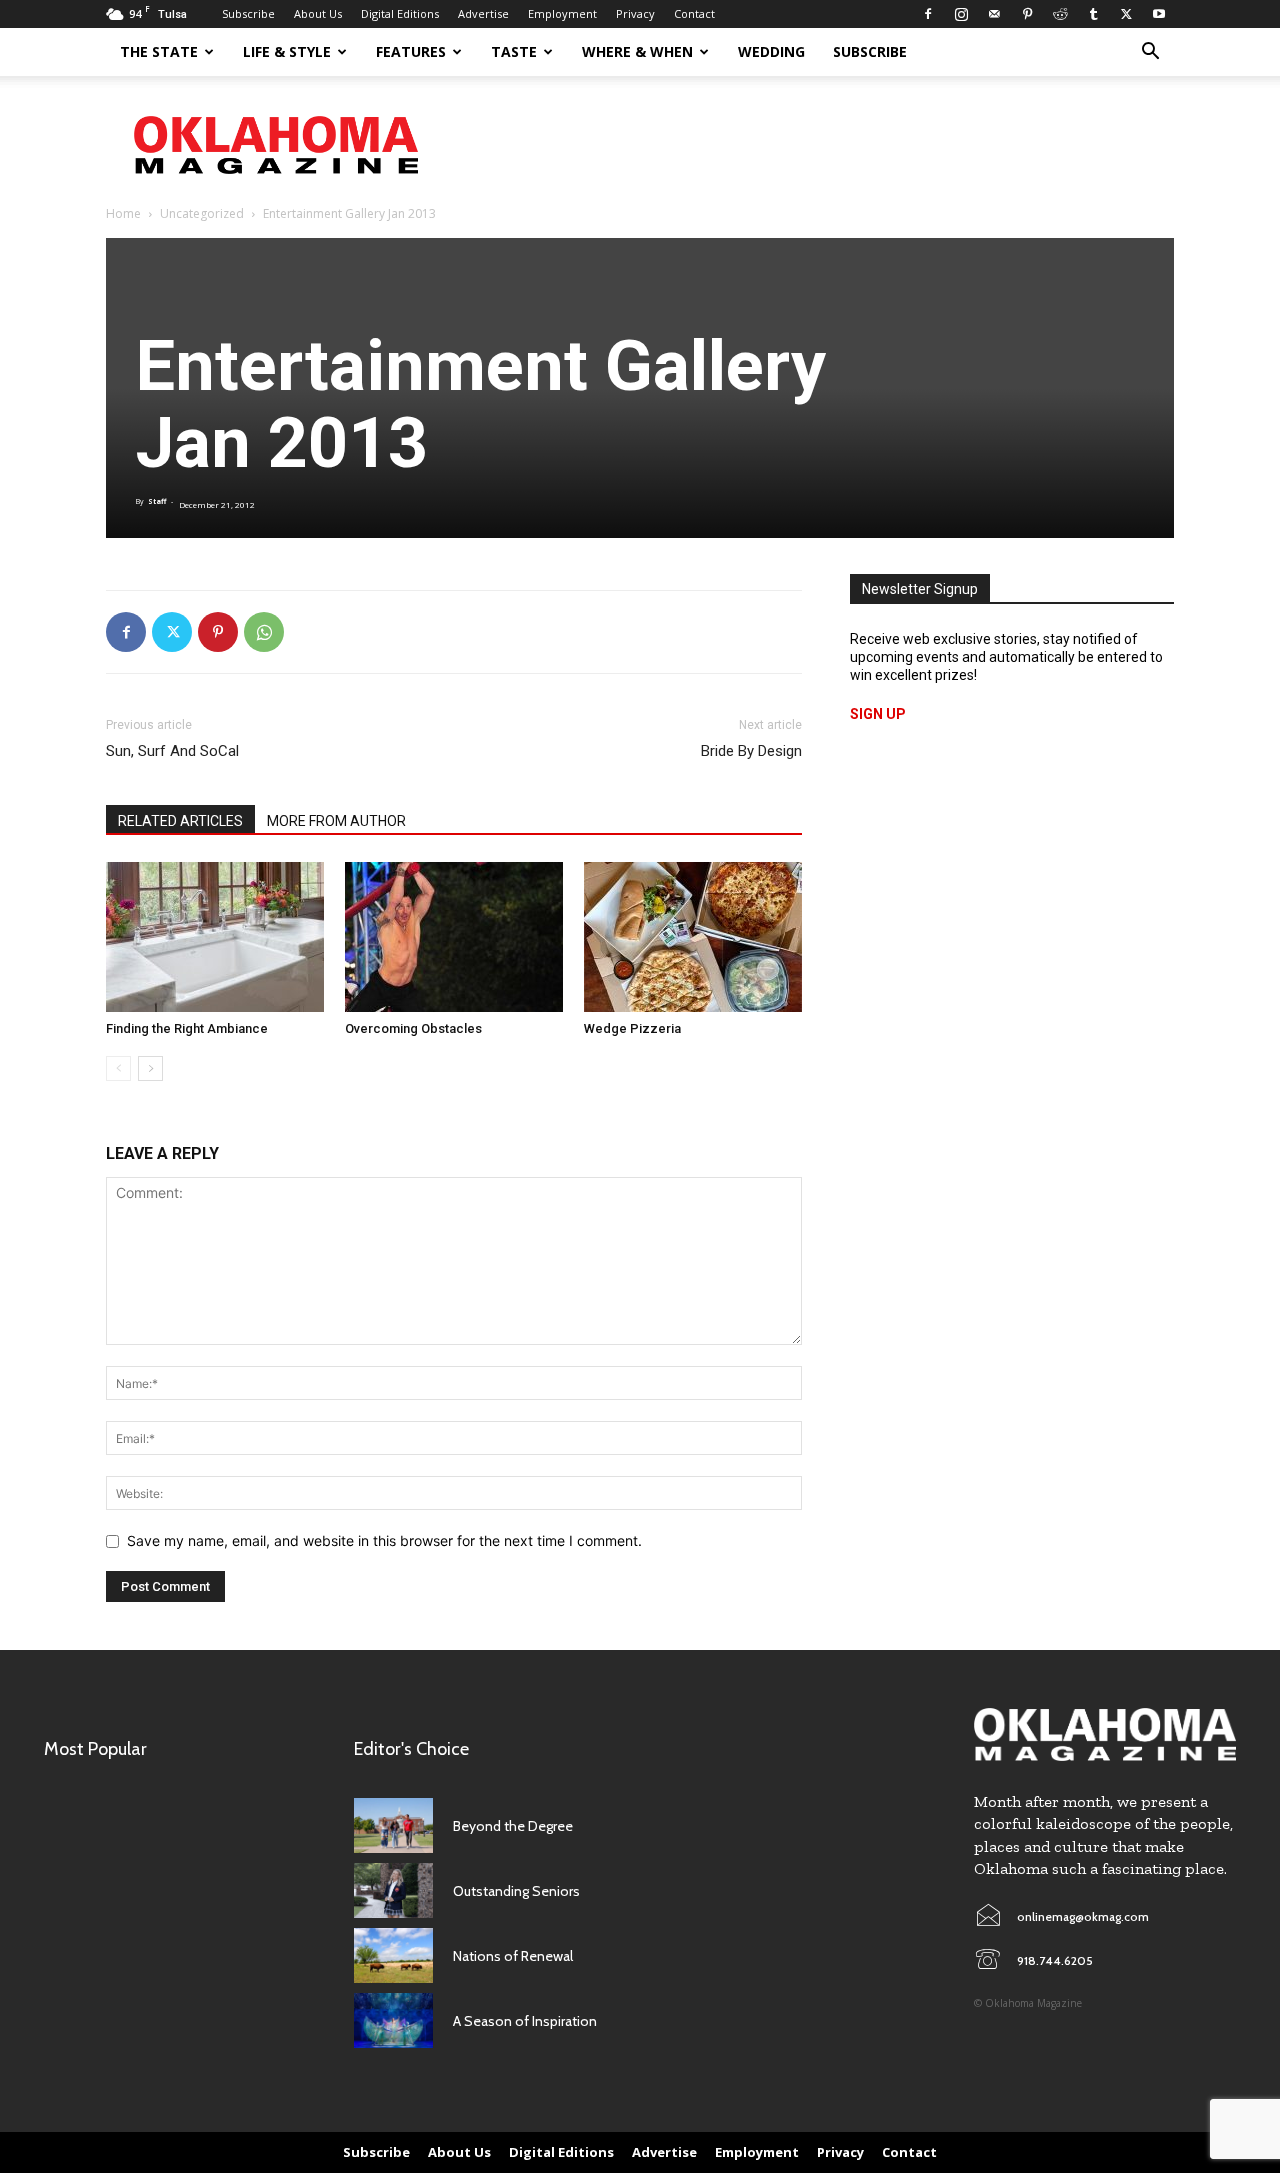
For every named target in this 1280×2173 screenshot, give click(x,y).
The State (159, 51)
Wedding (771, 51)
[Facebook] (928, 14)
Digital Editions (400, 13)
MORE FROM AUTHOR (336, 821)
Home (123, 213)
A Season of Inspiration (525, 2021)
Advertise (483, 13)
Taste (514, 51)
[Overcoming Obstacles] (454, 937)
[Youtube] (1159, 14)
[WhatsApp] (264, 632)
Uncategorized (202, 213)
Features (411, 51)
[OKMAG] (1105, 1734)
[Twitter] (1126, 14)
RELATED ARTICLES (180, 821)
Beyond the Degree (513, 1826)
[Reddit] (1060, 14)
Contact (694, 13)
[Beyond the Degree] (393, 1825)
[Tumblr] (1093, 14)
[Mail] (994, 14)
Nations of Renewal (513, 1956)
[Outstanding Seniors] (393, 1890)
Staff (157, 501)
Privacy (635, 13)
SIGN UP (878, 714)
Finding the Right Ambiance (187, 1028)
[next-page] (150, 1068)
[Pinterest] (1027, 14)
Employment (562, 13)
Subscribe (248, 13)
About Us (318, 13)
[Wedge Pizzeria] (693, 937)
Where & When (637, 51)
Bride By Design (751, 751)
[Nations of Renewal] (393, 1955)
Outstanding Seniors (516, 1891)
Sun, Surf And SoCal (172, 751)
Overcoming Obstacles (413, 1028)
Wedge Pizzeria (632, 1028)
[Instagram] (961, 14)
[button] (1150, 53)
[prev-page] (118, 1068)
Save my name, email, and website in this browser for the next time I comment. (384, 1540)
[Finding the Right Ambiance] (215, 937)
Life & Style (287, 51)
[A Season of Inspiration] (393, 2020)
